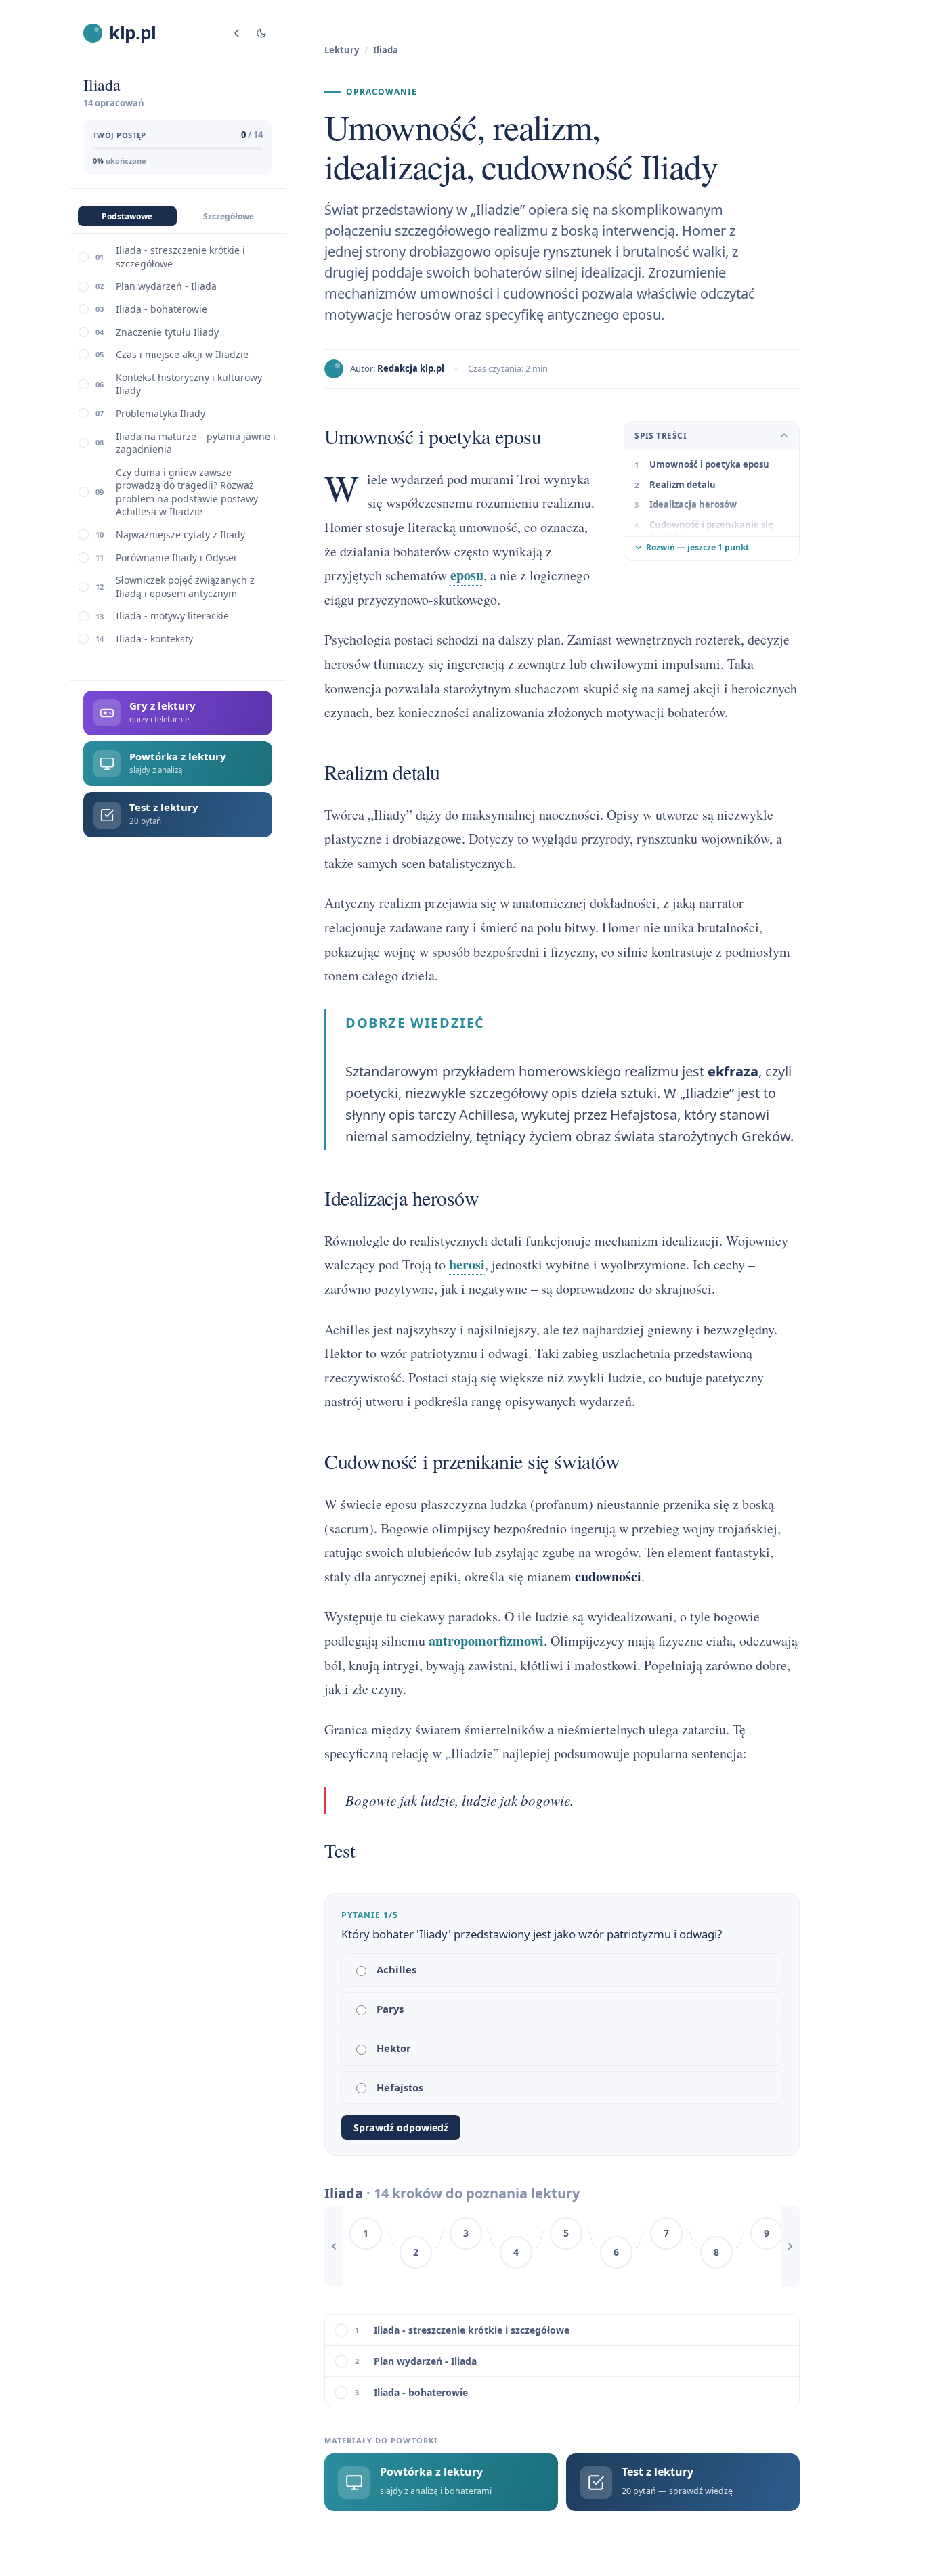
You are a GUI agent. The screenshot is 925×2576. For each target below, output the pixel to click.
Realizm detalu (683, 485)
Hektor (394, 2048)
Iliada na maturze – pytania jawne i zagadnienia (196, 443)
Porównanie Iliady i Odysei (176, 558)
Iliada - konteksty (154, 639)
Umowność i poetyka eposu (709, 464)
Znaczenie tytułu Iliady (167, 332)
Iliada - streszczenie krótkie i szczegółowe (180, 257)
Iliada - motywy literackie (172, 616)
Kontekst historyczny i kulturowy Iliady (189, 384)
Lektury (342, 50)
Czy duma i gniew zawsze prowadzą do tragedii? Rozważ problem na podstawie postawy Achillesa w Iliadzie (187, 492)
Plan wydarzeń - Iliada (166, 286)
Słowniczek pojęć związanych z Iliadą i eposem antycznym (185, 587)
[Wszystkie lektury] (237, 33)
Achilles (396, 1969)
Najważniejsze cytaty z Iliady (180, 534)
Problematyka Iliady (160, 413)
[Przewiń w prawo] (790, 2246)
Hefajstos (400, 2087)
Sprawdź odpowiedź (401, 2127)
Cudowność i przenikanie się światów (711, 531)
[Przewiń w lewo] (334, 2246)
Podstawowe (127, 216)
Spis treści (661, 436)
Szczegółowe (229, 216)
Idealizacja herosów (693, 504)
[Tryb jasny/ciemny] (261, 33)
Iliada (386, 50)
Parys (390, 2009)
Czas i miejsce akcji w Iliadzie (182, 354)
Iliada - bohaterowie (162, 309)
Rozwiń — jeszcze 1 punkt (697, 547)
